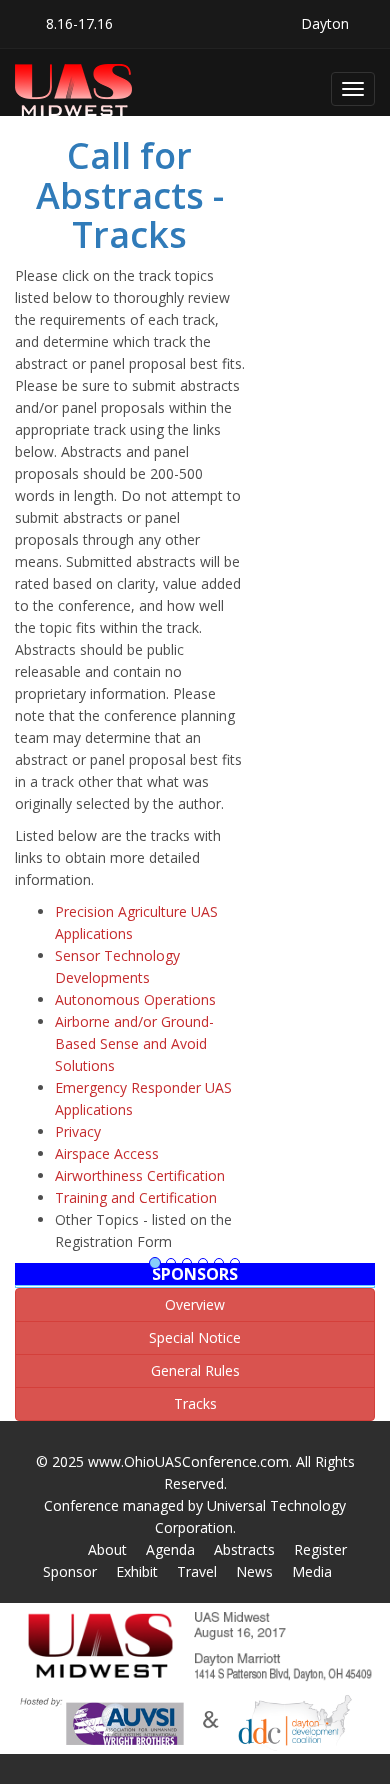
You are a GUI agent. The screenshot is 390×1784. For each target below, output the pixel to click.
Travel (197, 1571)
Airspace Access (107, 1153)
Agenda (170, 1549)
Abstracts (244, 1549)
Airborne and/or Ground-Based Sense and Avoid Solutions (134, 1043)
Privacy (78, 1131)
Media (312, 1571)
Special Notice (195, 1337)
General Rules (195, 1370)
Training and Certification (136, 1197)
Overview (195, 1304)
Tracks (195, 1403)
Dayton (325, 23)
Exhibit (137, 1571)
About (107, 1549)
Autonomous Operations (135, 999)
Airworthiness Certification (140, 1175)
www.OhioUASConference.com (188, 1461)
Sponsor (70, 1571)
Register (320, 1549)
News (254, 1571)
